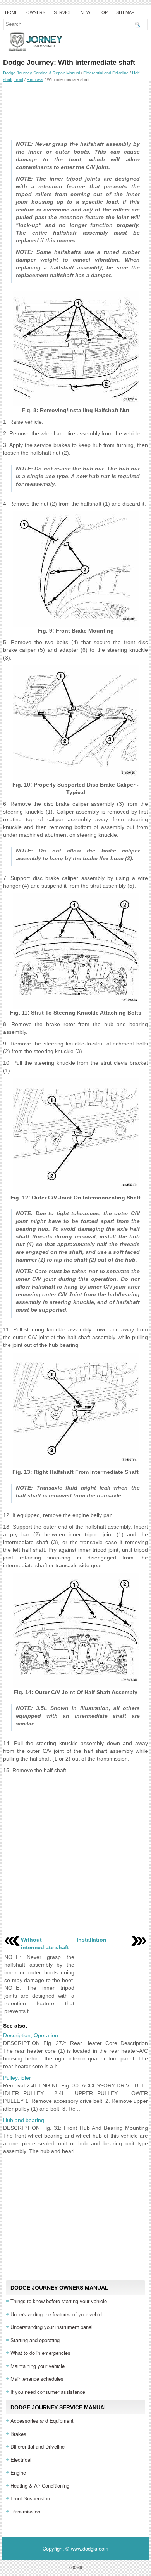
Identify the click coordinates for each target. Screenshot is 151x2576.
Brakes (18, 2434)
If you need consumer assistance (48, 2392)
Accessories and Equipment (42, 2421)
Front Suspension (30, 2498)
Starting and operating (35, 2340)
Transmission (25, 2511)
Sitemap (125, 12)
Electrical (21, 2460)
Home (11, 12)
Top (103, 12)
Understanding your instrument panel (51, 2327)
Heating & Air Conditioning (40, 2486)
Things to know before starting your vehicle (59, 2301)
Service (63, 12)
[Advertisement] (75, 109)
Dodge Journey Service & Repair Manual (41, 73)
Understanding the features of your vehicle (58, 2314)
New (85, 12)
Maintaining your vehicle (38, 2366)
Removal (35, 79)
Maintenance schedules (37, 2379)
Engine (18, 2472)
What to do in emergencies (40, 2353)
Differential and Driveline (106, 73)
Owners (36, 12)
